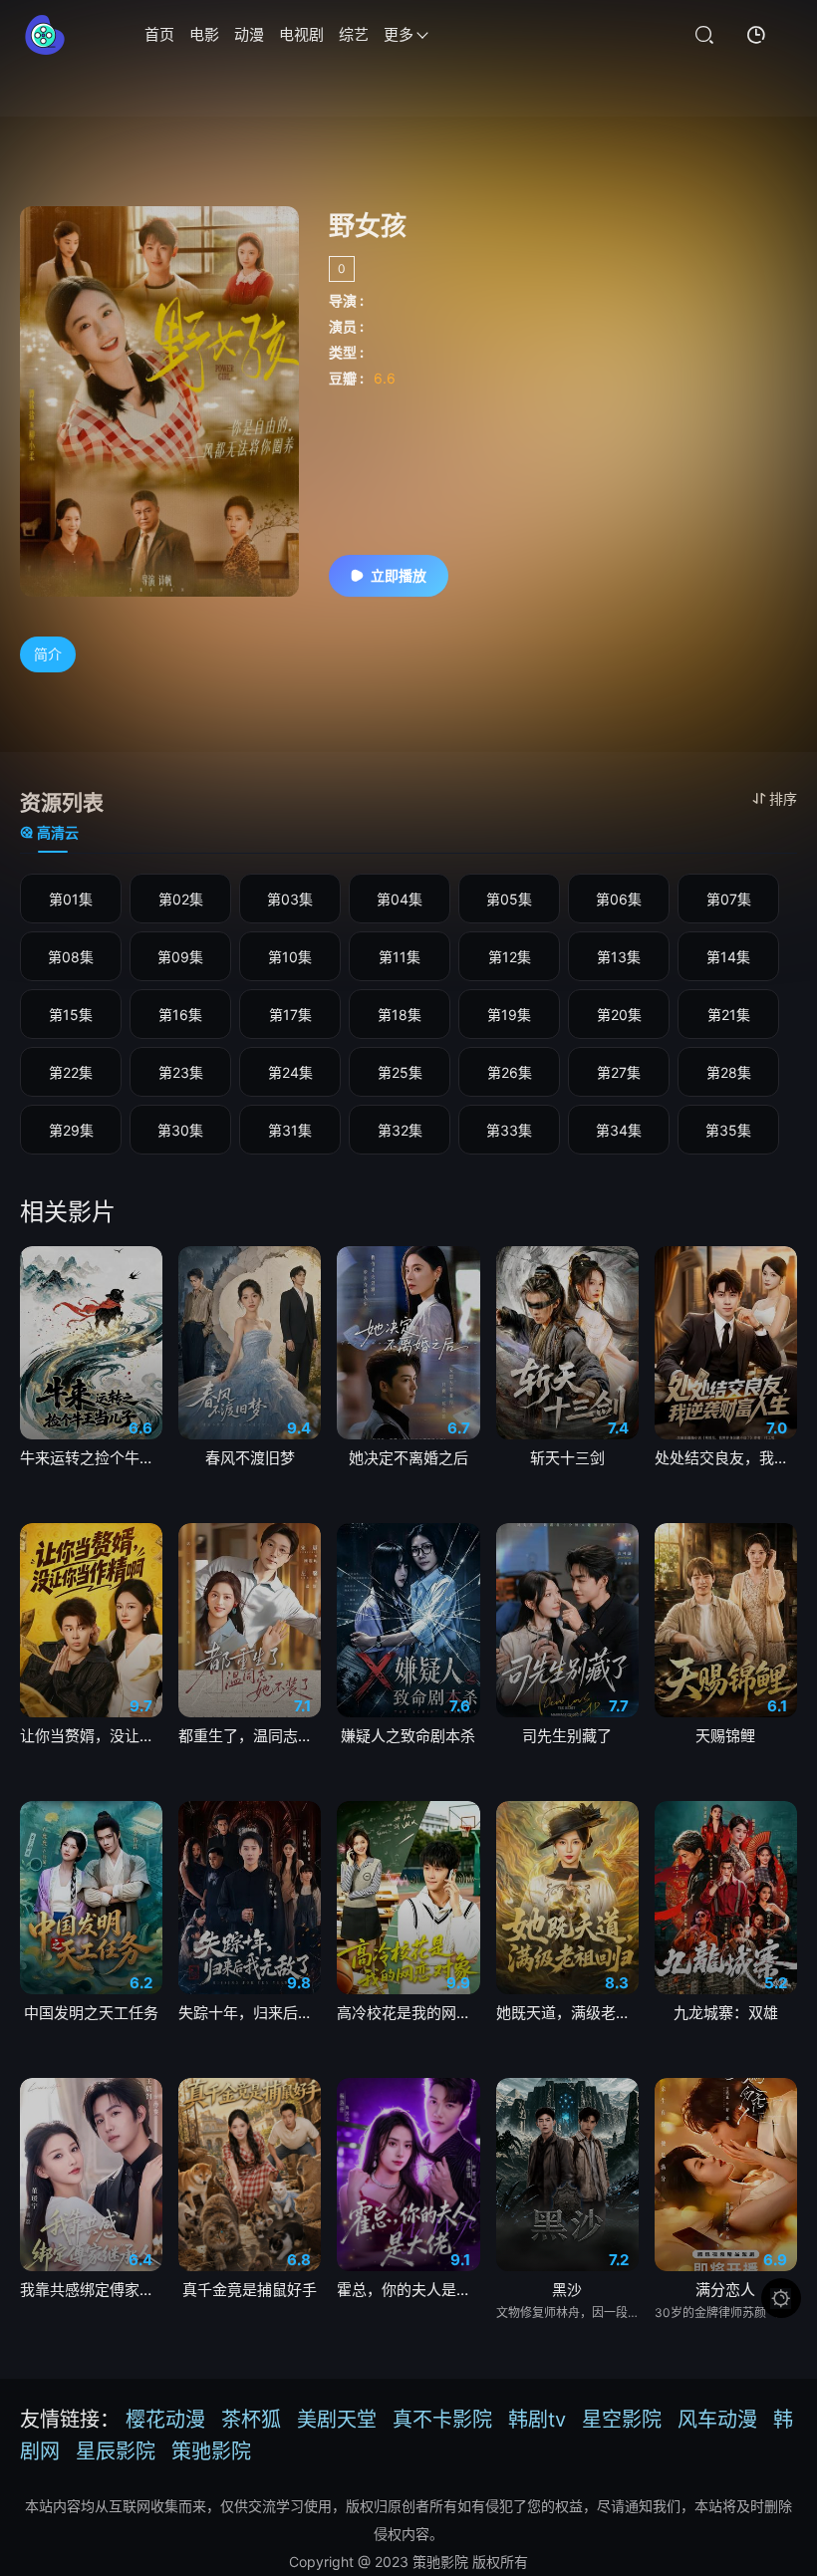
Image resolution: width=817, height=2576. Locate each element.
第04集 (400, 899)
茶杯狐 (251, 2420)
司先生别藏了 (567, 1736)
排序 (783, 798)
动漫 (249, 34)
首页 (159, 34)
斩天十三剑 (567, 1458)
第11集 (400, 957)
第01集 (71, 899)
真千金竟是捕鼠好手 (250, 2290)
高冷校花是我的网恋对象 (408, 2013)
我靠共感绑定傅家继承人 (91, 2290)
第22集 (71, 1072)
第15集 (71, 1015)
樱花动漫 (165, 2420)
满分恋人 (725, 2290)
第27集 (619, 1072)
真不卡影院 (442, 2420)
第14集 (728, 957)
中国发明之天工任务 (91, 2013)
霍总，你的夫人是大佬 (408, 2290)
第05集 (509, 899)
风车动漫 (717, 2420)
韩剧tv (537, 2420)
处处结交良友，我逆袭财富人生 (726, 1458)
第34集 (619, 1130)
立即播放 (399, 575)
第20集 (619, 1015)
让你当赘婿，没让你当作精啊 (91, 1736)
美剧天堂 (337, 2420)
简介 (48, 654)
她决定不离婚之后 (408, 1458)
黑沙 (567, 2290)
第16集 (180, 1015)
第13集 (619, 957)
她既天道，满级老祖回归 (567, 2013)
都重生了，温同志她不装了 (250, 1736)
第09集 (180, 957)
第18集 (400, 1015)
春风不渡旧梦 (250, 1458)
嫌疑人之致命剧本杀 (408, 1736)
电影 (204, 34)
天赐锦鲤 (725, 1736)
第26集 (510, 1072)
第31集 (290, 1130)
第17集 (290, 1015)
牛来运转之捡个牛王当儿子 (91, 1458)
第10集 (290, 957)
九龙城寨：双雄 (726, 2013)
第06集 (619, 899)
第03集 (290, 899)
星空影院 (622, 2420)
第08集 (71, 957)
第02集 (181, 899)
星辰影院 (116, 2451)
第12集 (510, 957)
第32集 (400, 1130)
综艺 (354, 34)
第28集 (729, 1072)
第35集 (728, 1130)
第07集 (729, 899)
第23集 (181, 1072)
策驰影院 (211, 2451)
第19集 (509, 1015)
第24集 (290, 1072)
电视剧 (301, 34)
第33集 (509, 1130)
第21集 (729, 1015)
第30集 (180, 1130)
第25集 (400, 1072)
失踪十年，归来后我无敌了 (250, 2013)
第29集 (71, 1130)
